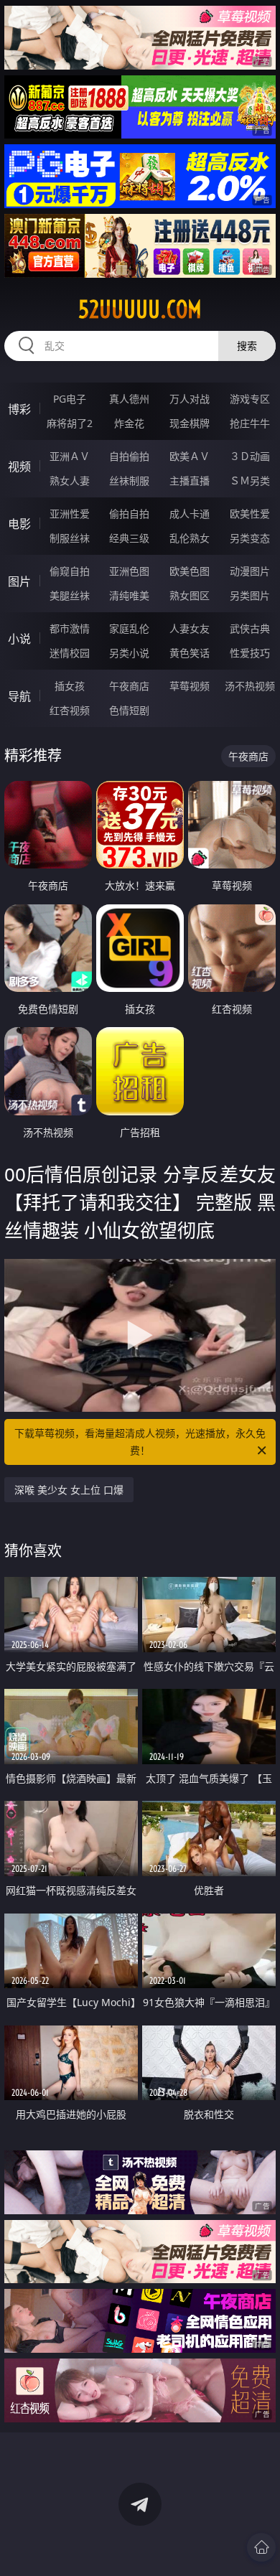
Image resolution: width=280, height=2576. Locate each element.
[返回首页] (261, 2547)
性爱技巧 (250, 653)
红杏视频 (70, 710)
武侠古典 (250, 628)
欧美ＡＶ (190, 456)
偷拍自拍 (129, 514)
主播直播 (190, 481)
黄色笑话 (190, 653)
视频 (19, 467)
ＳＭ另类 (250, 481)
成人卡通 (190, 514)
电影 (19, 524)
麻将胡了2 (70, 423)
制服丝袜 (70, 538)
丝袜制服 (129, 481)
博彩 (19, 409)
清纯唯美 (129, 595)
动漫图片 (250, 571)
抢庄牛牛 (250, 423)
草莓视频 (190, 686)
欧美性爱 (250, 514)
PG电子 (70, 399)
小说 (19, 639)
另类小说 (129, 653)
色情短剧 (129, 710)
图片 (19, 581)
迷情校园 (70, 653)
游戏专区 (250, 399)
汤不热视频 (250, 686)
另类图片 (250, 595)
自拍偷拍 (129, 456)
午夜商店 (129, 686)
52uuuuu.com (140, 309)
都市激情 (70, 628)
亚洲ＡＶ (70, 456)
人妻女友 (190, 628)
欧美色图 (190, 571)
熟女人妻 (70, 481)
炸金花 (129, 423)
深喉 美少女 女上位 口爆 (69, 1490)
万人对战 (190, 399)
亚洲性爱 (70, 514)
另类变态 (250, 538)
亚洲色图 (129, 571)
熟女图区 (190, 595)
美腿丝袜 (70, 595)
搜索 (247, 346)
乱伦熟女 (190, 538)
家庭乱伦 (129, 628)
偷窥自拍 (70, 571)
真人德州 (129, 399)
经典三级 (129, 538)
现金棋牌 (190, 423)
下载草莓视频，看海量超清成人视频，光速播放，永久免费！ (140, 1442)
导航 (19, 696)
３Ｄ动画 (250, 456)
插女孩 (70, 686)
